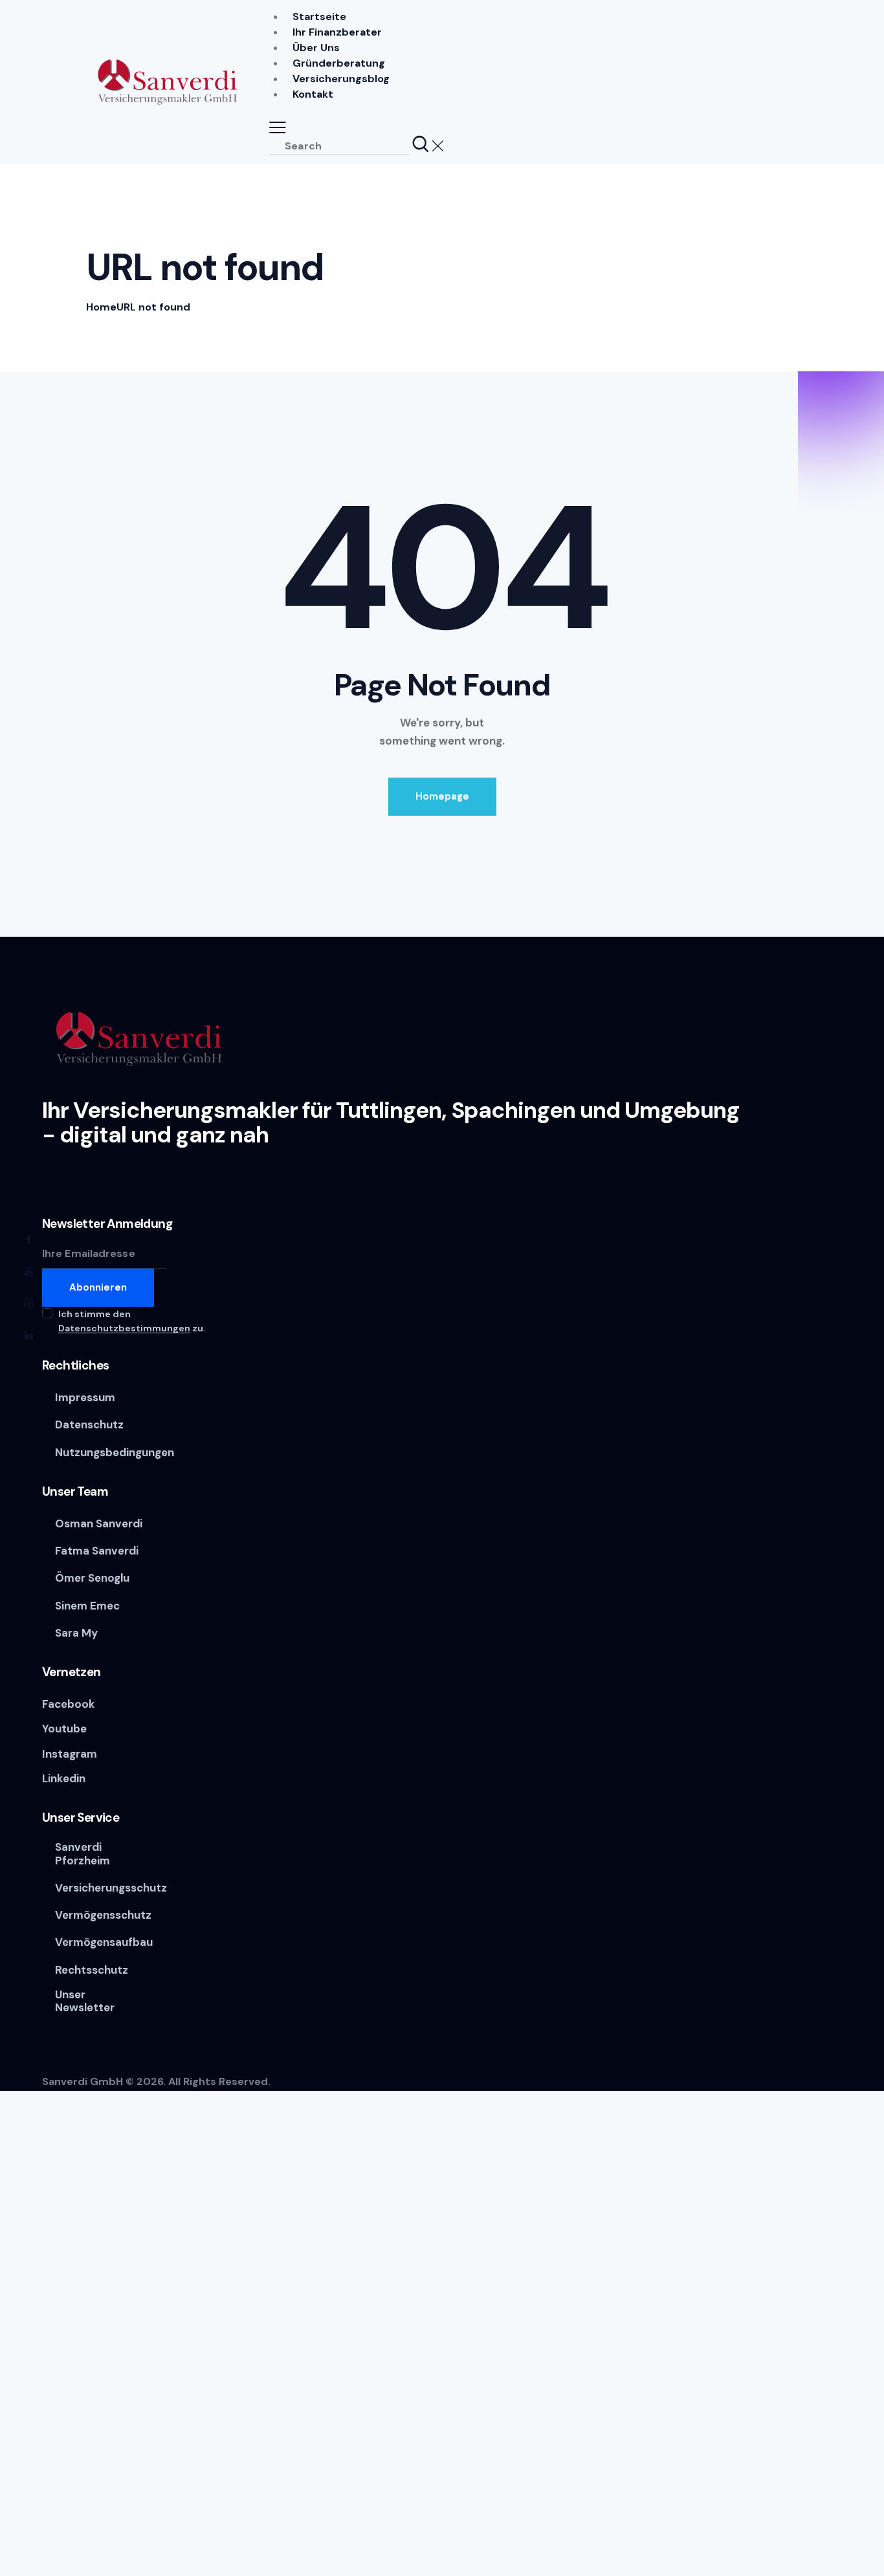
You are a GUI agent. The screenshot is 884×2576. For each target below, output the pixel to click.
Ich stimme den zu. (132, 1321)
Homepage (442, 796)
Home (101, 307)
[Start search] (421, 145)
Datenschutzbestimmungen (124, 1328)
